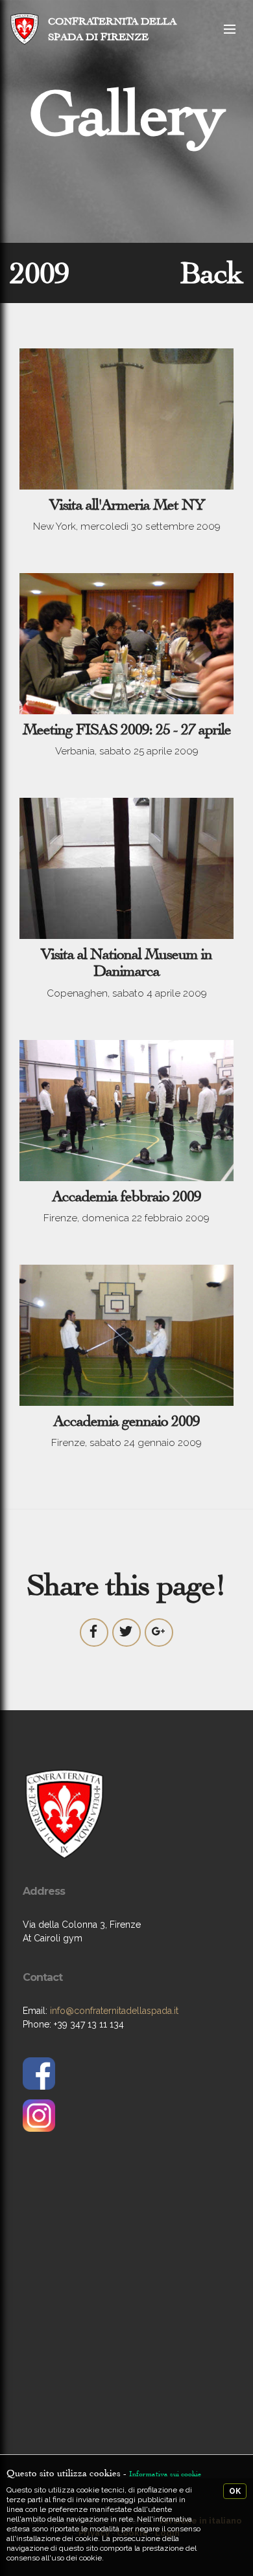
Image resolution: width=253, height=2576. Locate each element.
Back (211, 273)
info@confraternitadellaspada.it (114, 2011)
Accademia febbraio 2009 (126, 1196)
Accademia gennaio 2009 (126, 1421)
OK (235, 2491)
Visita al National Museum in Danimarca (126, 962)
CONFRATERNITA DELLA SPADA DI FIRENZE (112, 29)
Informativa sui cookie (165, 2474)
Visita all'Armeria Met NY (127, 504)
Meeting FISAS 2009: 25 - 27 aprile (127, 729)
